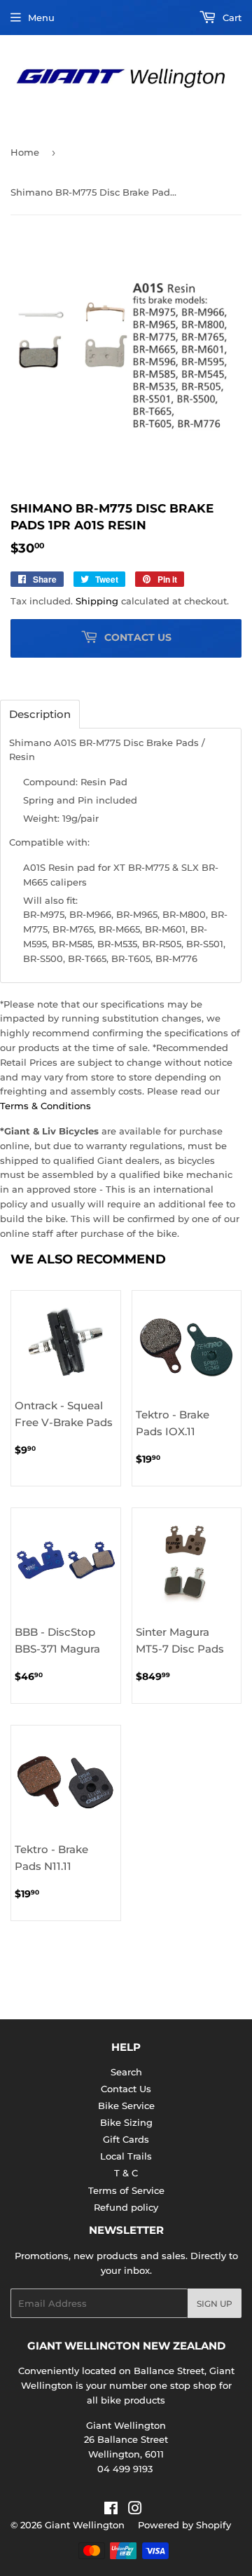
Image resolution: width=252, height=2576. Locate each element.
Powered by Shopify (184, 2525)
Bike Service (126, 2106)
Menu (41, 18)
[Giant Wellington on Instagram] (135, 2510)
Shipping (97, 601)
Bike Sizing (126, 2122)
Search (126, 2072)
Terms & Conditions (45, 1106)
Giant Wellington (85, 2525)
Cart (231, 18)
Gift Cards (126, 2139)
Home (25, 152)
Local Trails (126, 2156)
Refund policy (126, 2207)
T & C (126, 2173)
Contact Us (126, 2089)
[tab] (40, 714)
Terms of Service (126, 2190)
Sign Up (215, 2304)
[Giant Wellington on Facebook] (111, 2510)
